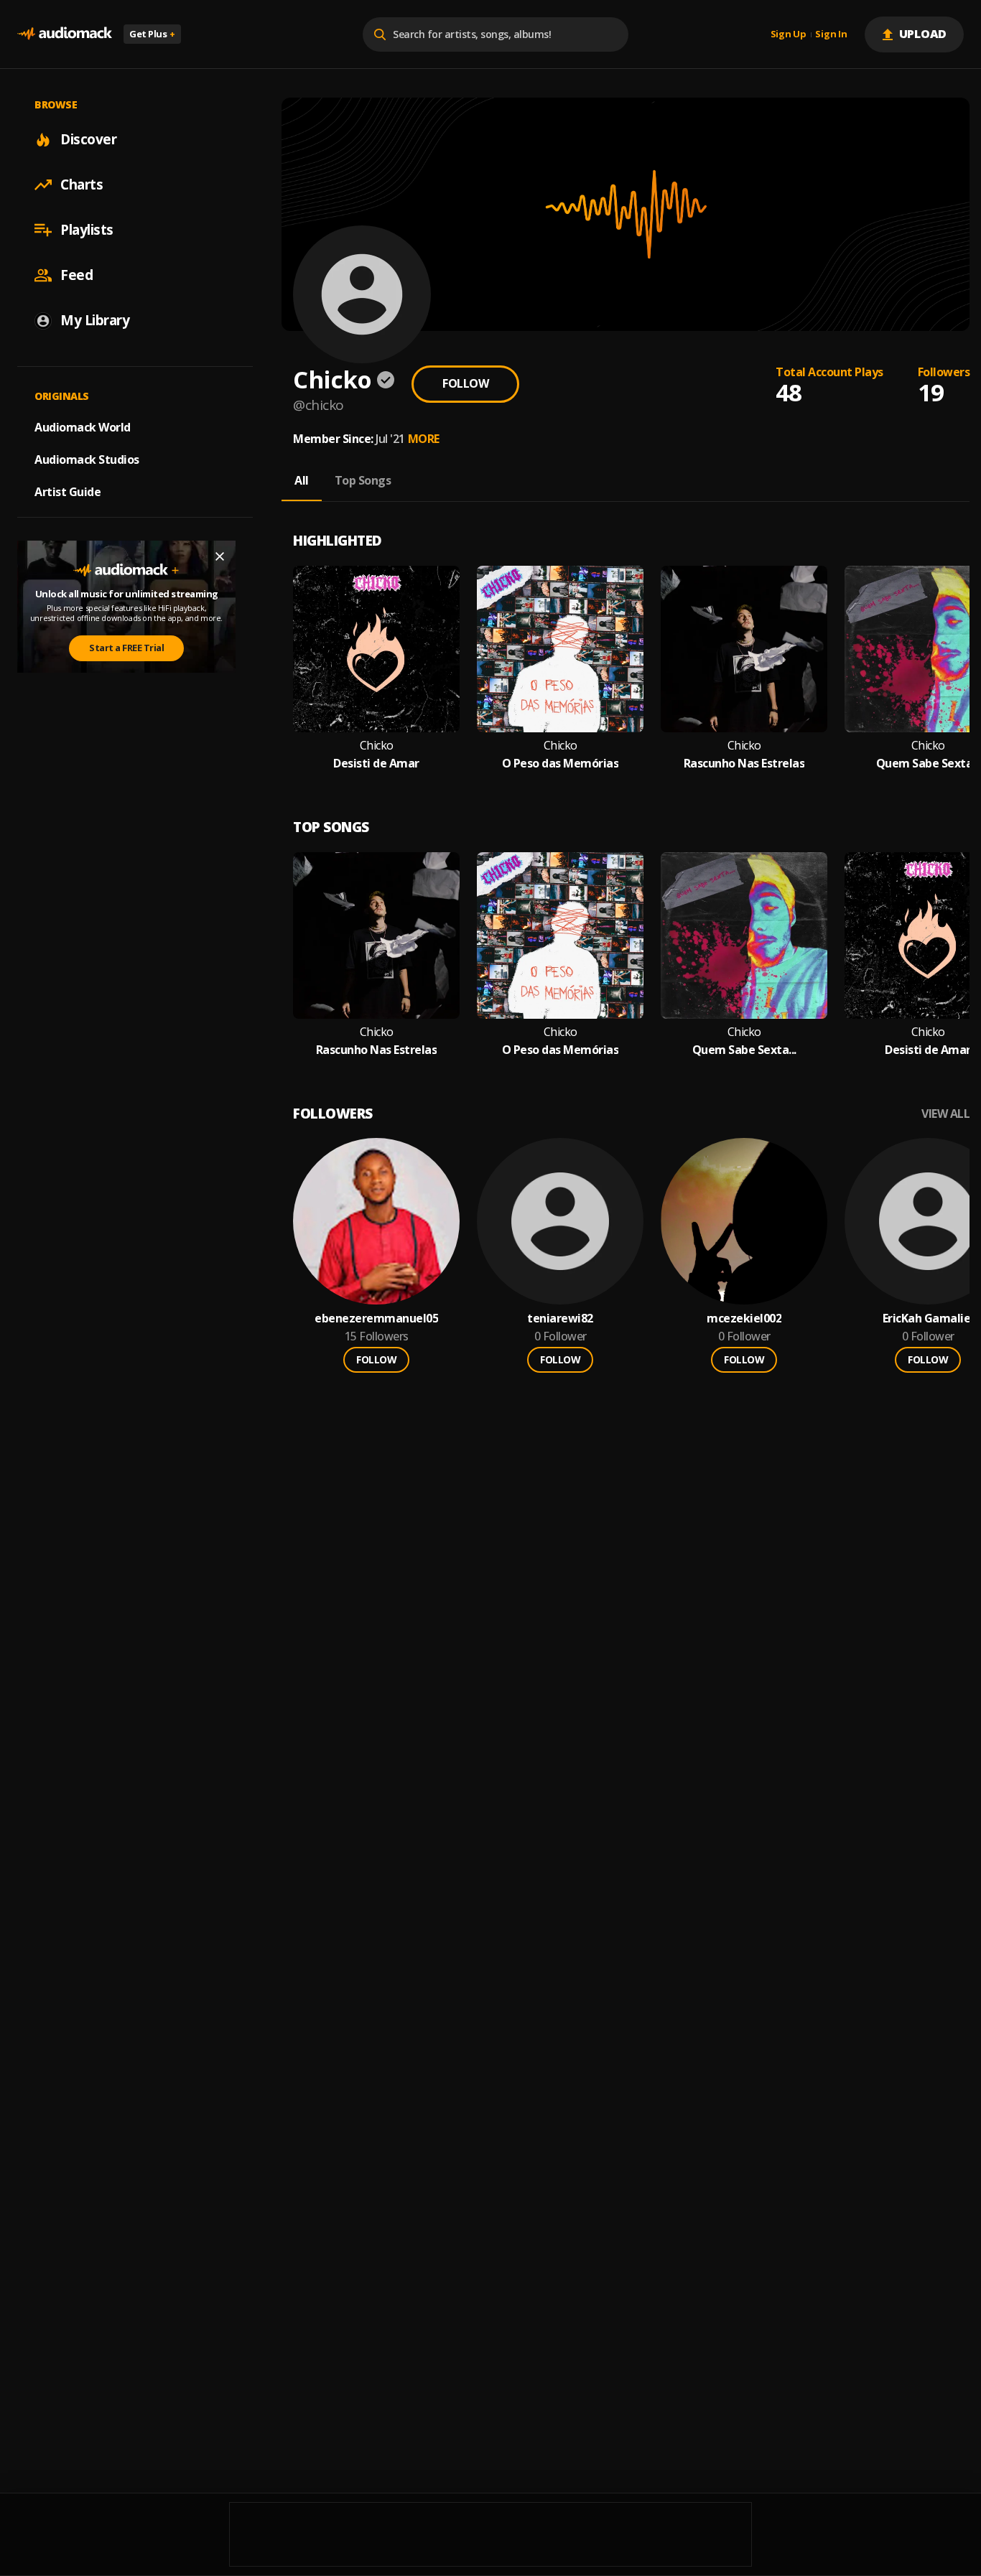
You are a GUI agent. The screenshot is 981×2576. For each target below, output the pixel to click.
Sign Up (789, 34)
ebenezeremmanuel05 (376, 1319)
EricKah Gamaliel (928, 1319)
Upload (923, 34)
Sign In (831, 34)
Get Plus (152, 34)
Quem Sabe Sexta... (928, 764)
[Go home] (65, 34)
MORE (424, 439)
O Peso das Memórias (561, 764)
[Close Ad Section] (220, 556)
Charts (82, 185)
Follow (465, 383)
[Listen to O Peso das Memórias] (560, 649)
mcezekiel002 (744, 1319)
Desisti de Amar (376, 764)
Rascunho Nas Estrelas (744, 764)
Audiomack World (83, 427)
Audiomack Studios (87, 459)
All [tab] (302, 480)
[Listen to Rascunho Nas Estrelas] (744, 649)
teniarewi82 (560, 1319)
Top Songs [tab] (363, 480)
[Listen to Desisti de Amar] (376, 649)
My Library (95, 320)
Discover (88, 139)
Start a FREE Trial (126, 648)
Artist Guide (68, 492)
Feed (76, 275)
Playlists (87, 230)
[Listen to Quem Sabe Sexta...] (744, 935)
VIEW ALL (945, 1114)
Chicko (377, 746)
